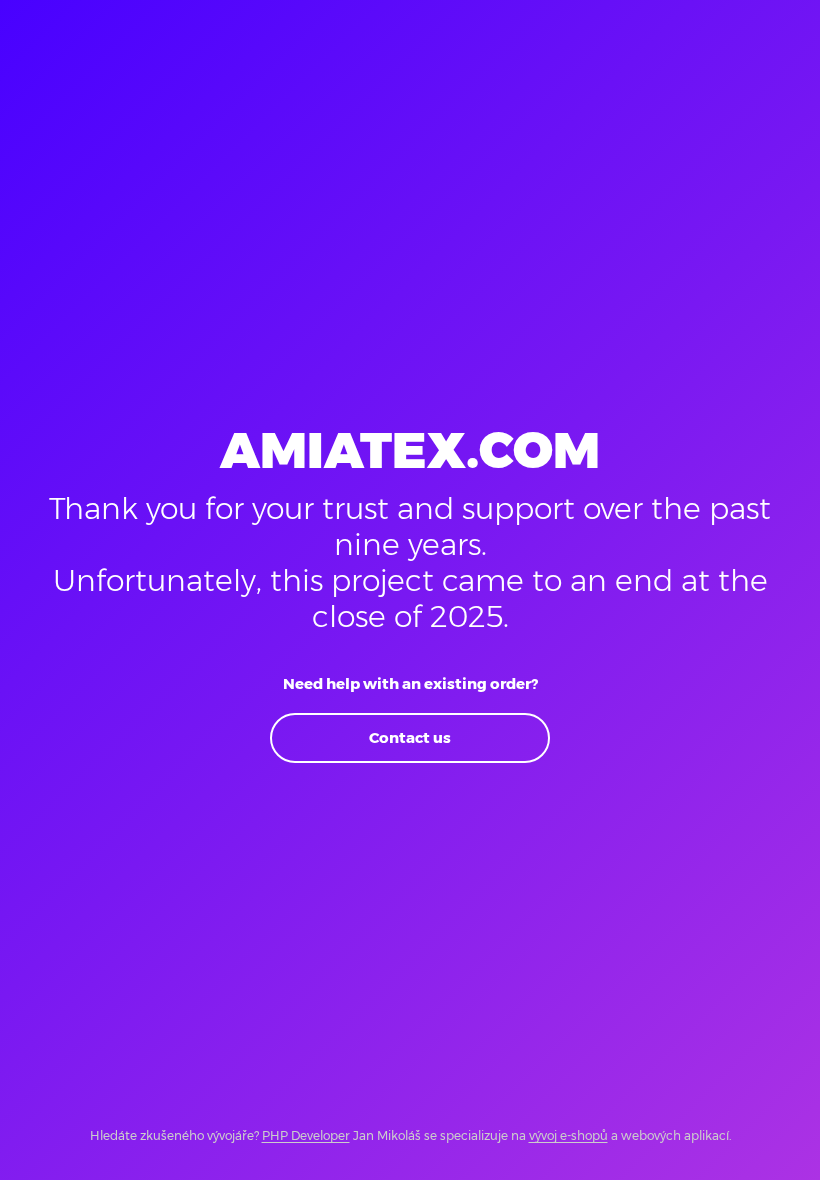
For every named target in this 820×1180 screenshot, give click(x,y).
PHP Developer (306, 1135)
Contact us (410, 737)
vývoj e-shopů (568, 1135)
